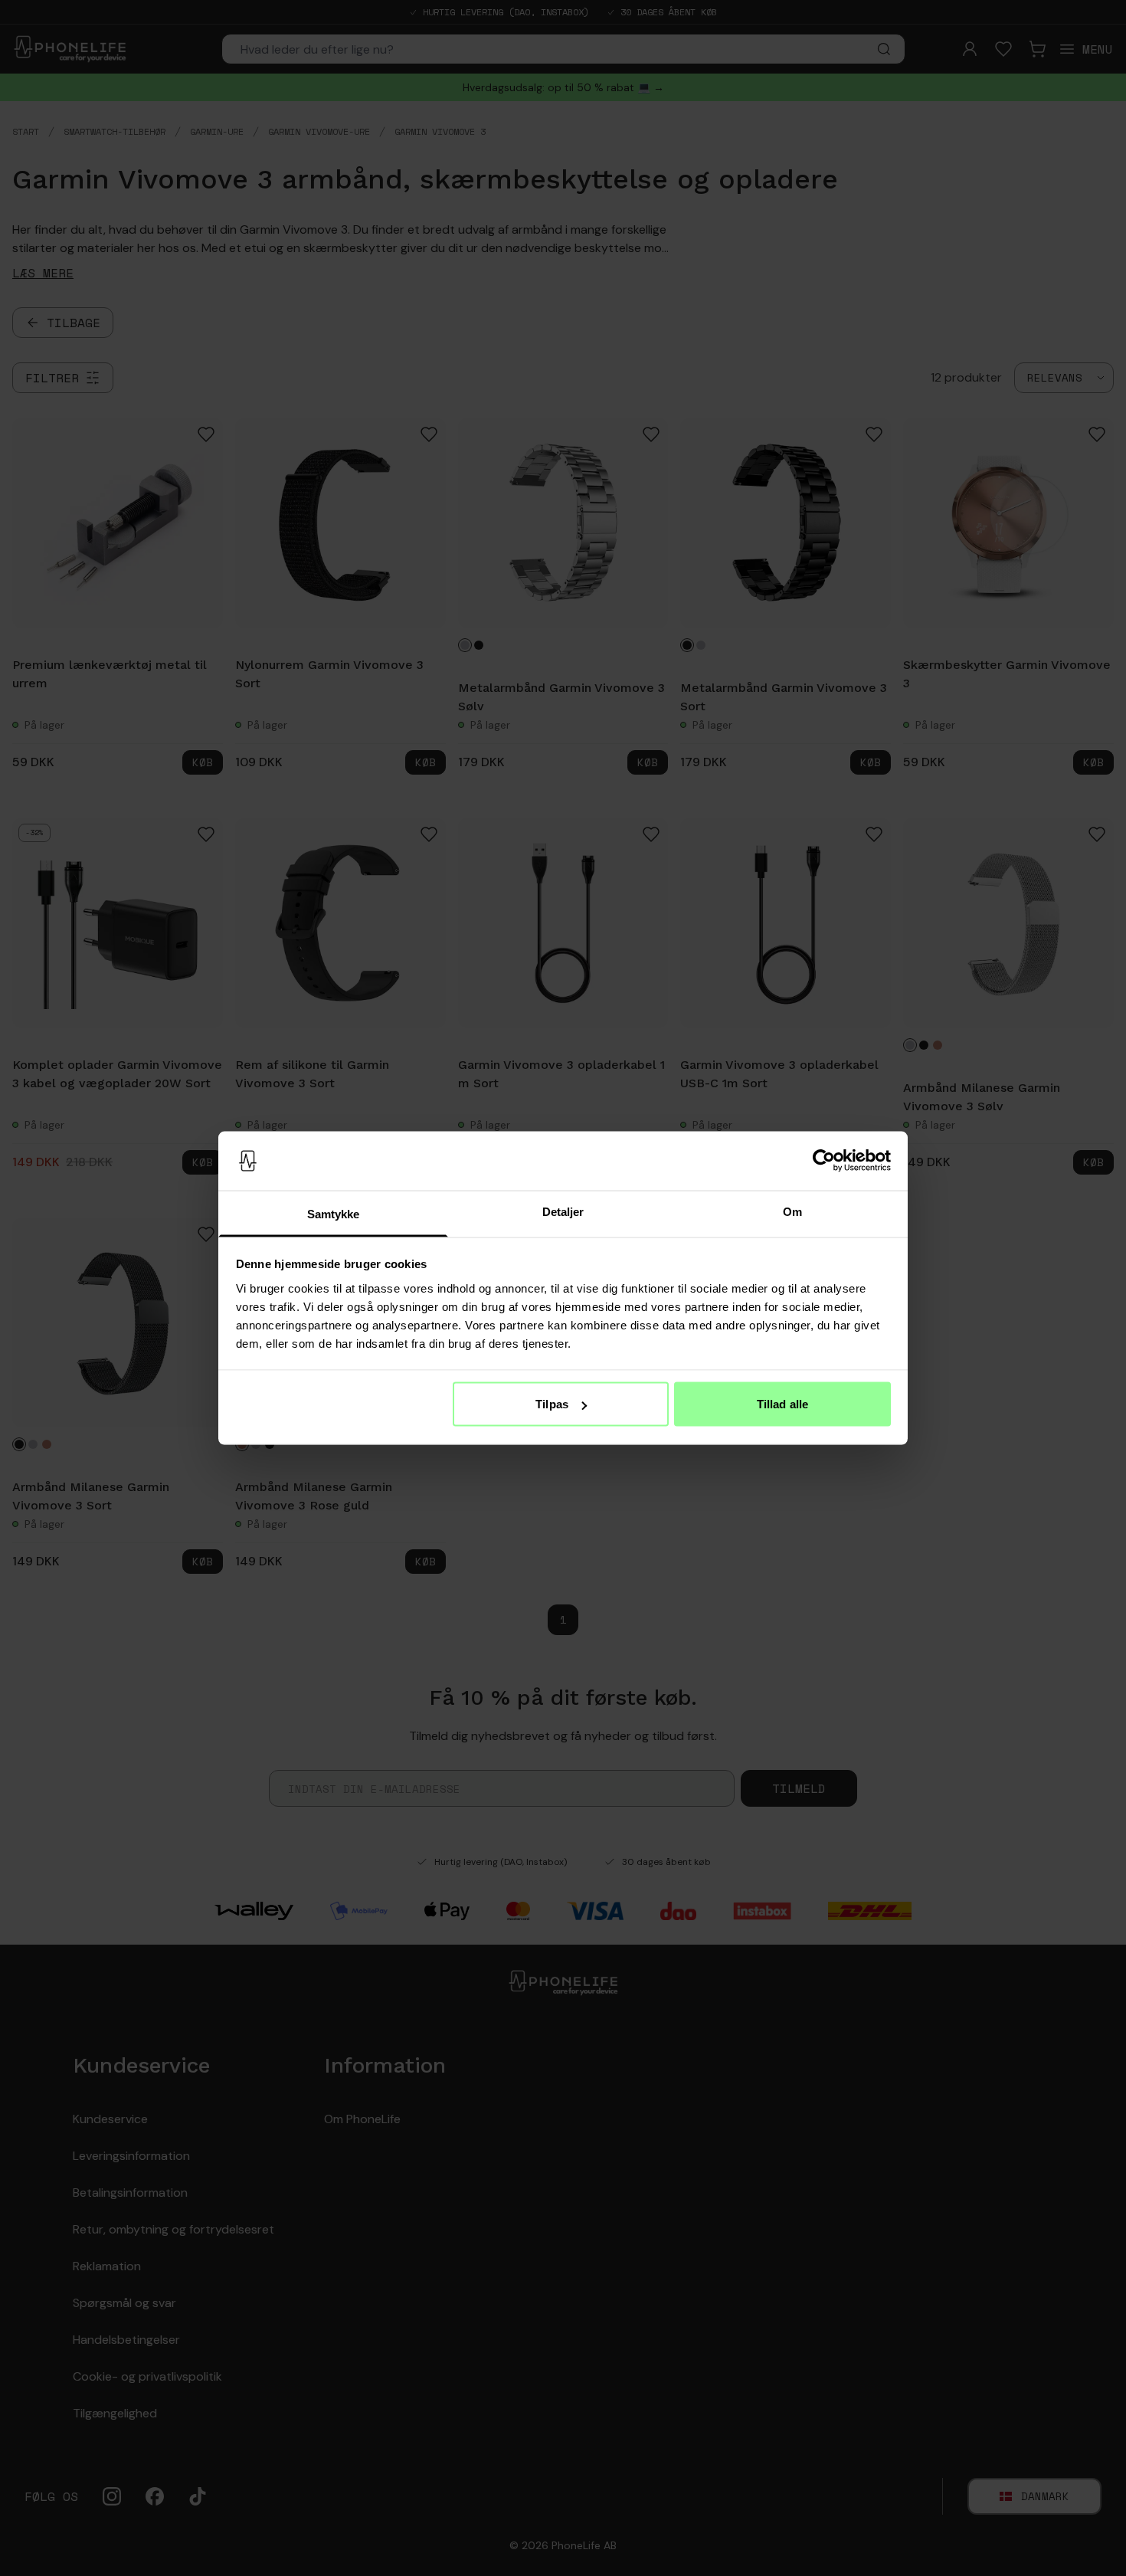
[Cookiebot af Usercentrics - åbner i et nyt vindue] (824, 1161)
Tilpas (552, 1404)
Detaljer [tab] (563, 1211)
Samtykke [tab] (334, 1213)
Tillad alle (782, 1404)
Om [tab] (792, 1211)
